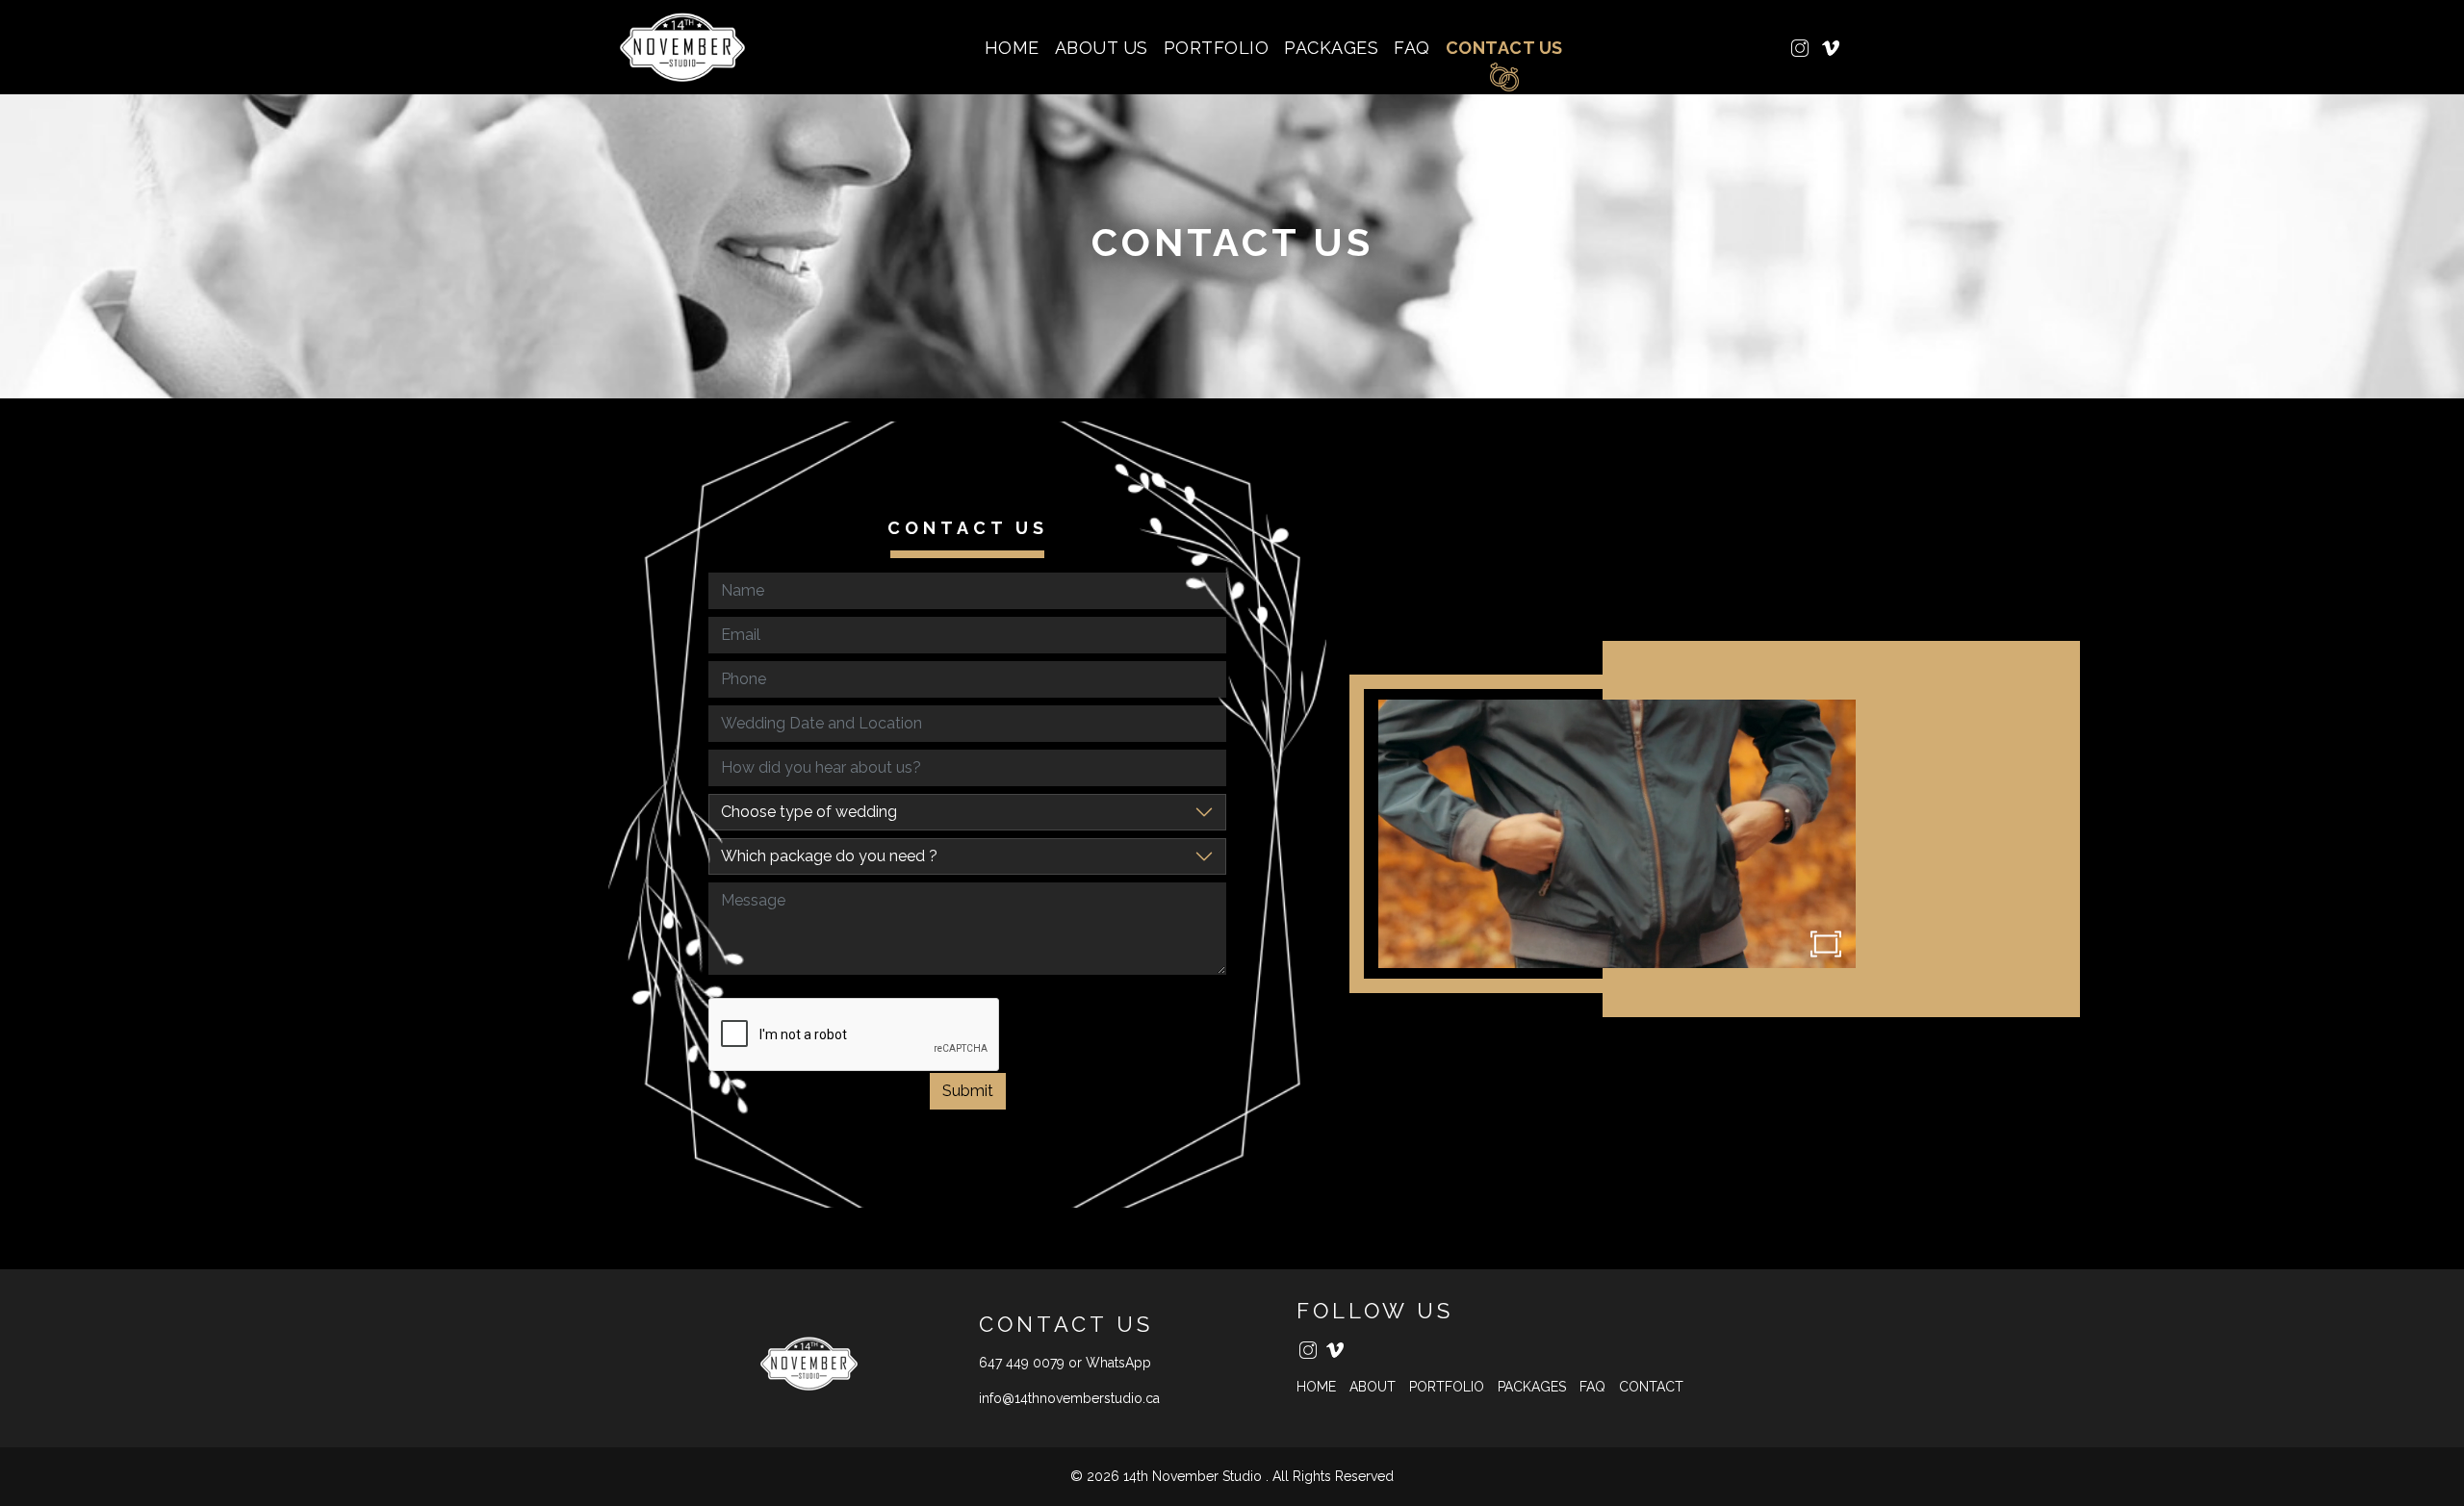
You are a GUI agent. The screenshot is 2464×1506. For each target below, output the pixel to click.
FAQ (1412, 48)
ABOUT (1373, 1387)
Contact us (1504, 48)
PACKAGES (1331, 48)
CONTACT (1651, 1387)
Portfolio (1217, 48)
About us (1102, 48)
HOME (1012, 48)
